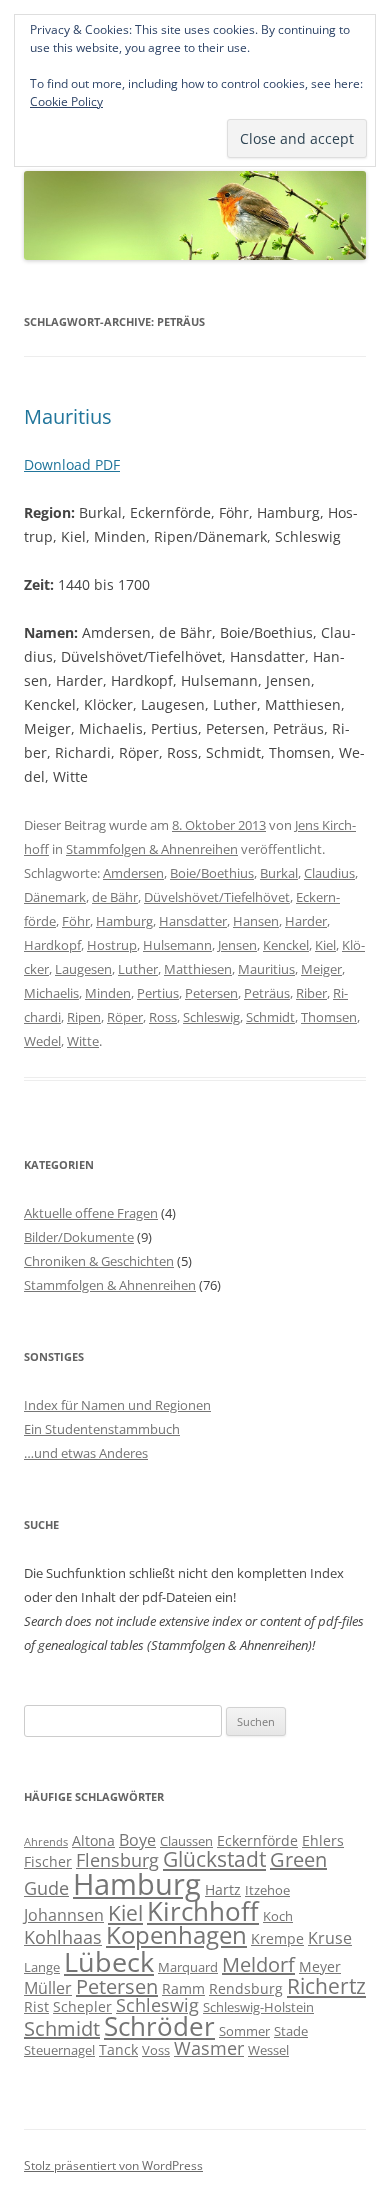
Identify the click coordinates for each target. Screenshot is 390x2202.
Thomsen (329, 1017)
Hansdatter (193, 921)
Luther (138, 969)
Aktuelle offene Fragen (91, 1213)
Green (298, 1859)
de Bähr (115, 897)
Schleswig (211, 1017)
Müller (48, 1988)
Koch (278, 1916)
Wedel (42, 1041)
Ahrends (46, 1842)
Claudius (329, 873)
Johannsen (64, 1915)
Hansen (256, 921)
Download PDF (72, 464)
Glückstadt (214, 1859)
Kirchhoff (203, 1911)
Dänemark (55, 897)
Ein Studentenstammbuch (102, 1429)
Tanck (118, 2049)
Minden (108, 993)
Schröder (159, 2026)
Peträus (267, 993)
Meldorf (258, 1964)
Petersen (211, 993)
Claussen (186, 1841)
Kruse (330, 1938)
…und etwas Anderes (86, 1453)
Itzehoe (267, 1890)
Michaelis (51, 993)
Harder (306, 921)
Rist (36, 2006)
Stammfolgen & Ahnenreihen (152, 849)
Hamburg (124, 921)
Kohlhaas (63, 1937)
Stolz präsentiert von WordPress (113, 2165)
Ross (163, 1017)
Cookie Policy (66, 101)
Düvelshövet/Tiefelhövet (217, 897)
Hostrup (112, 945)
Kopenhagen (176, 1935)
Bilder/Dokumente (79, 1237)
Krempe (277, 1938)
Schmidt (270, 1017)
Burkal (279, 873)
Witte (83, 1041)
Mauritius (68, 416)
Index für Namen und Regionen (117, 1405)
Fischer (48, 1861)
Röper (125, 1017)
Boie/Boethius (212, 873)
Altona (93, 1840)
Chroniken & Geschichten (99, 1261)
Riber (311, 993)
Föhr (76, 921)
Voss (156, 2050)
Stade (291, 2031)
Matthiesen (198, 969)
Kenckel (286, 945)
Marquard (188, 1967)
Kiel (325, 945)
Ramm (183, 1988)
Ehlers (323, 1840)
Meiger (321, 969)
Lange (42, 1967)
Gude (46, 1888)
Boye (137, 1840)
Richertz (326, 1986)
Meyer (320, 1966)
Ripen (84, 1017)
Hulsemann (177, 945)
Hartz (223, 1889)
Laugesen (83, 969)
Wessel (268, 2050)
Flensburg (117, 1860)
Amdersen (133, 873)
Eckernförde (257, 1840)
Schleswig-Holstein (258, 2007)
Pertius (158, 993)
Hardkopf (52, 945)
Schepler (82, 2006)
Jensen (237, 945)
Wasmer (209, 2048)
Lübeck (109, 1961)
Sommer (244, 2031)
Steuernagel (59, 2050)
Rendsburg (246, 1988)
